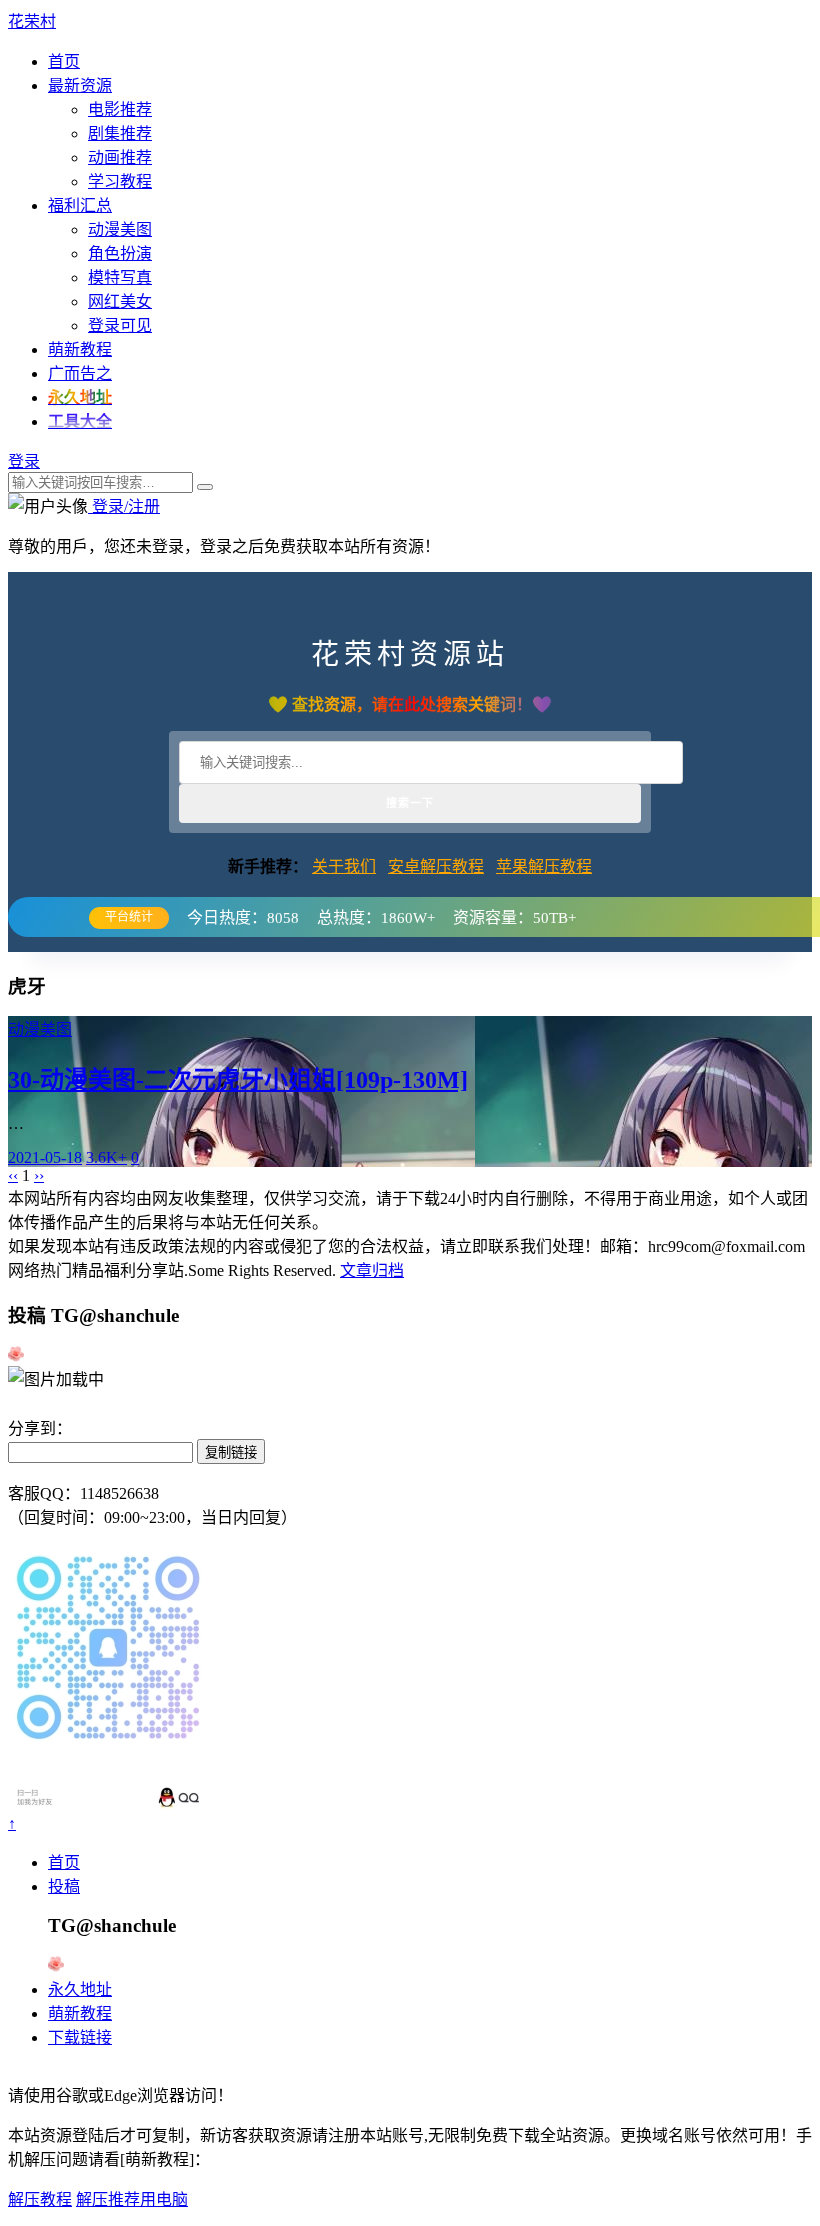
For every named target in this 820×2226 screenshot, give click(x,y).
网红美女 (120, 301)
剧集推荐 (120, 133)
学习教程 (120, 181)
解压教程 (40, 2199)
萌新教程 (80, 349)
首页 (64, 61)
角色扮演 (120, 253)
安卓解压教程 (436, 866)
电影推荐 (120, 109)
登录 (24, 461)
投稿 (64, 1886)
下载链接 (80, 2037)
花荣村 (32, 21)
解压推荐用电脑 (132, 2199)
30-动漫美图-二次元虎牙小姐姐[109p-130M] (238, 1080)
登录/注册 (124, 506)
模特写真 (120, 277)
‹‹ (13, 1175)
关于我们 (344, 866)
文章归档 (372, 1270)
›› (39, 1175)
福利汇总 (80, 205)
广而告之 (80, 373)
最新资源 (80, 85)
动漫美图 (120, 229)
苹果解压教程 (544, 866)
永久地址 (80, 1989)
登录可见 (120, 325)
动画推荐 (120, 157)
